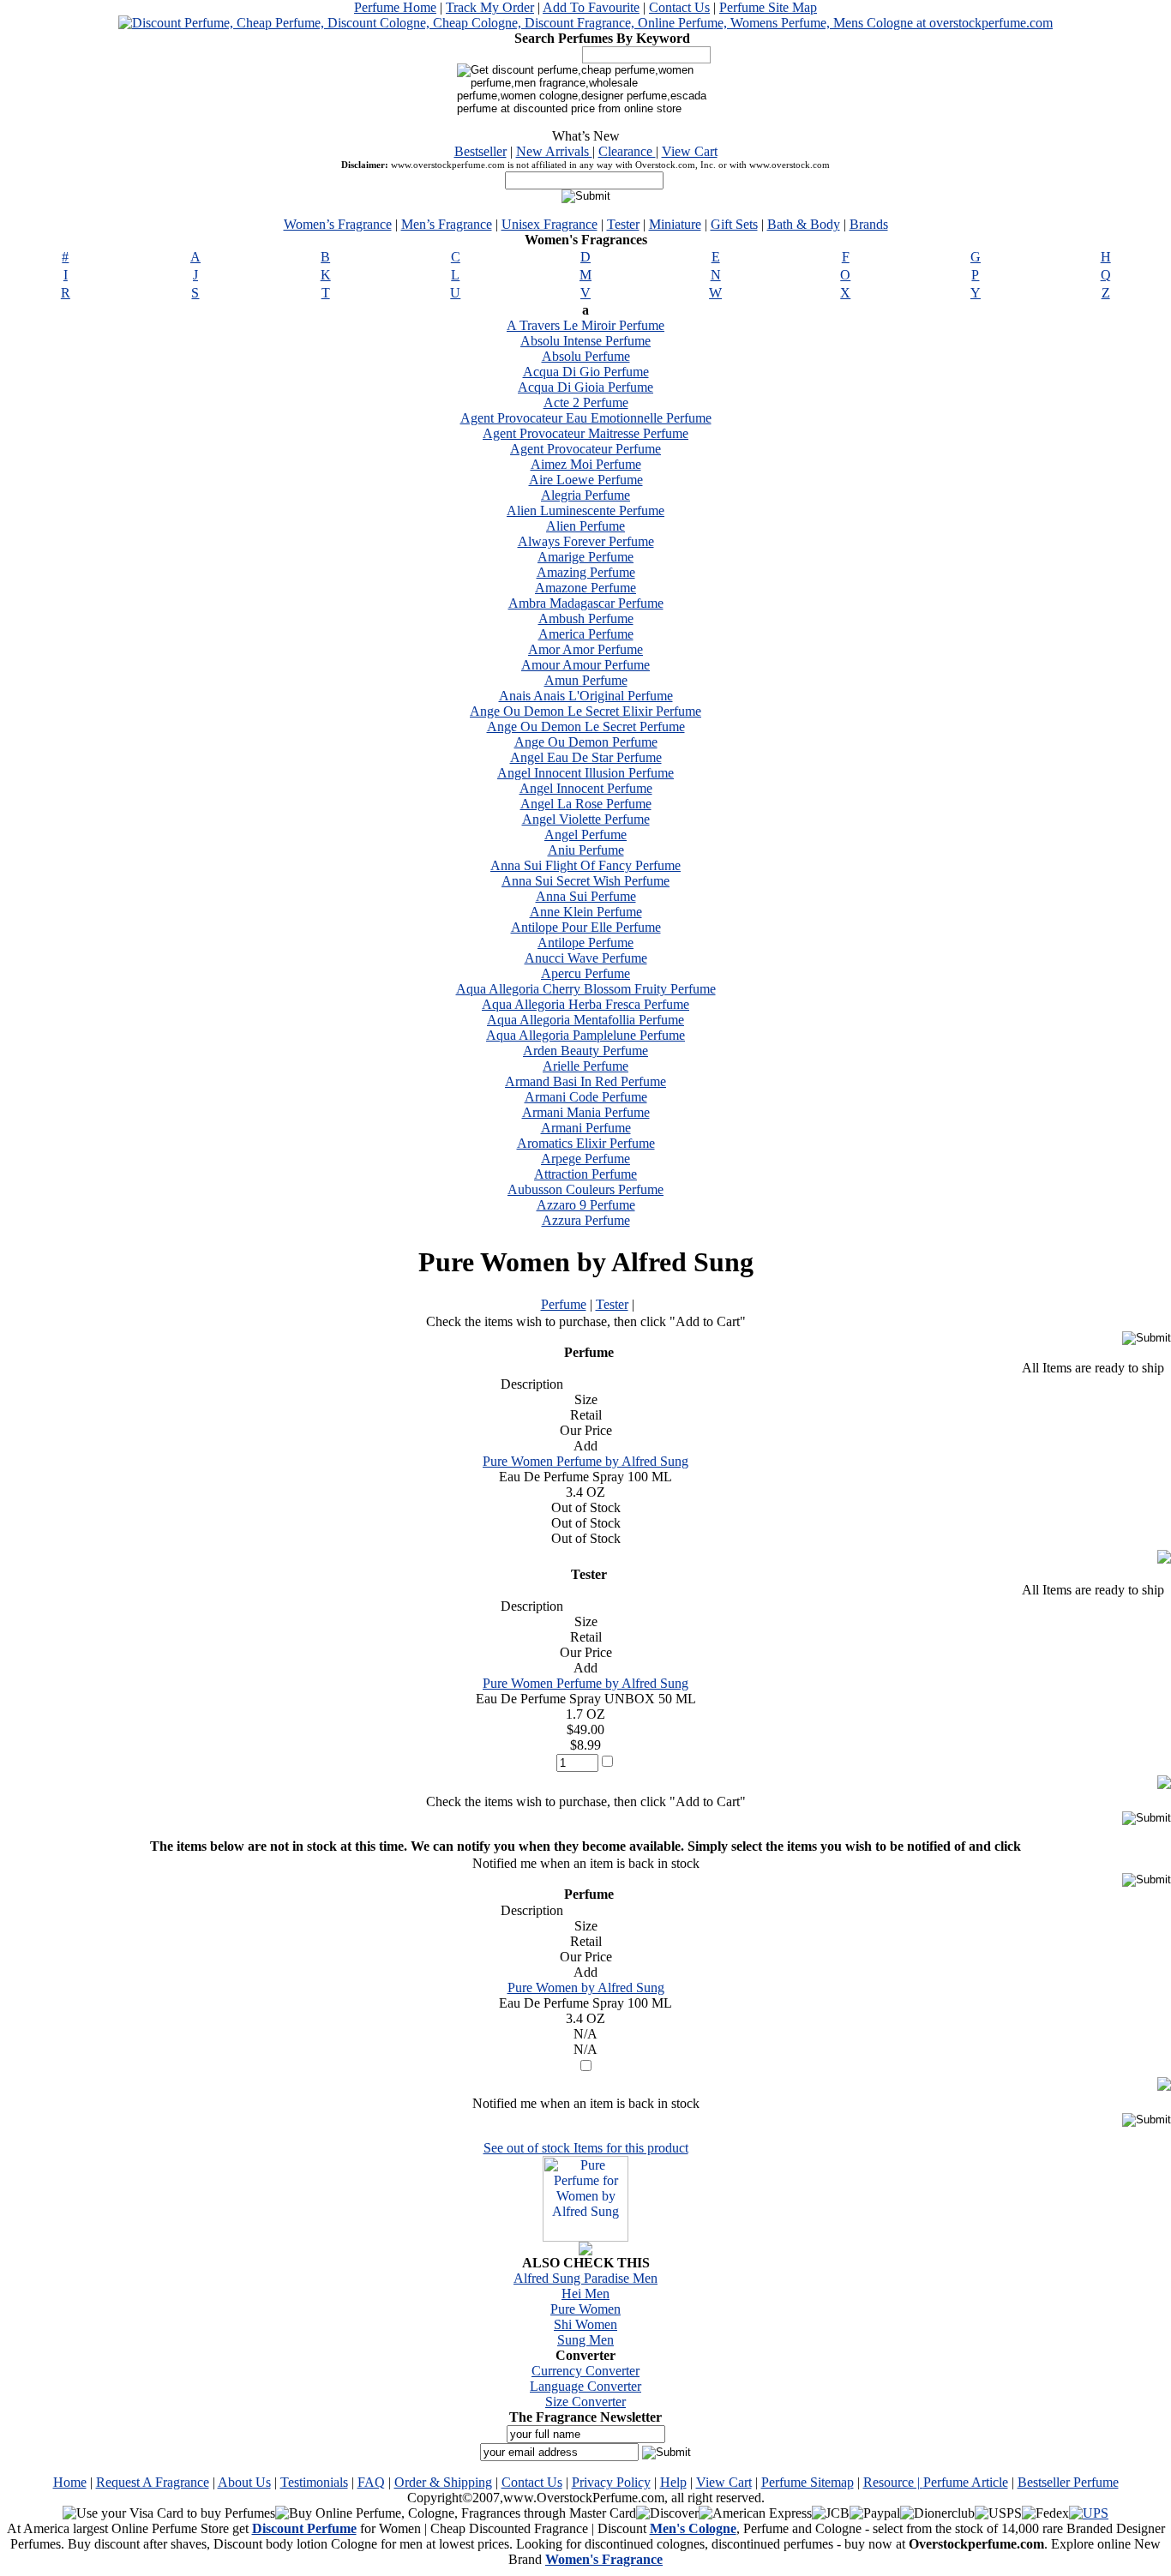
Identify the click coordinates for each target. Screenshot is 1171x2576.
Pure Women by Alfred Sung (586, 1988)
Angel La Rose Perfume (586, 804)
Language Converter (585, 2386)
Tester (623, 224)
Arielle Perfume (585, 1066)
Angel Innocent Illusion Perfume (585, 773)
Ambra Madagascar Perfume (586, 603)
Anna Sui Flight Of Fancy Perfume (585, 865)
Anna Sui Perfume (586, 896)
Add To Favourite (591, 7)
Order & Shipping (443, 2482)
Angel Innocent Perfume (586, 788)
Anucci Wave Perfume (586, 958)
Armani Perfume (586, 1128)
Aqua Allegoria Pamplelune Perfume (585, 1035)
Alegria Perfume (585, 495)
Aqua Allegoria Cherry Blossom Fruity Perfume (586, 989)
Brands (869, 224)
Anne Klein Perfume (586, 912)
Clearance (627, 151)
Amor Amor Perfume (585, 649)
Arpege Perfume (585, 1159)
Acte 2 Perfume (586, 402)
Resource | (893, 2482)
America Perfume (586, 634)
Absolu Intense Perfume (585, 341)
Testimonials (314, 2482)
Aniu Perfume (586, 850)
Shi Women (585, 2324)
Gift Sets (734, 224)
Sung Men (585, 2340)
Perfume (564, 1304)
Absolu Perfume (586, 356)
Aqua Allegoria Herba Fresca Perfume (585, 1004)
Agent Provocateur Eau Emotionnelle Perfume (586, 418)
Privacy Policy (611, 2482)
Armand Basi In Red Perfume (585, 1081)
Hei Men (585, 2294)
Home (70, 2482)
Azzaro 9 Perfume (586, 1205)
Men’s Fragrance (447, 224)
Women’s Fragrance (338, 224)
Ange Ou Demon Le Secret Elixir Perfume (585, 711)
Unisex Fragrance (549, 224)
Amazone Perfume (585, 588)
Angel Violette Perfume (586, 819)
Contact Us (679, 7)
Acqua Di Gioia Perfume (585, 387)
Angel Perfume (585, 835)
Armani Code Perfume (586, 1097)
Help (673, 2482)
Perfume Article (966, 2482)
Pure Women (585, 2309)
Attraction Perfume (585, 1174)
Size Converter (585, 2402)
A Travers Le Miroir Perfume (585, 325)
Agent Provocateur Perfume (585, 449)
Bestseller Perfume (1068, 2482)
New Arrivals (554, 151)
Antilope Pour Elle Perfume (586, 927)
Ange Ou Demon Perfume (586, 742)
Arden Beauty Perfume (585, 1051)
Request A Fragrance (153, 2482)
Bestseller (480, 151)
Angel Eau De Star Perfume (586, 757)
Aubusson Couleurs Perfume (585, 1189)
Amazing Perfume (586, 572)
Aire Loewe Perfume (586, 480)
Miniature (675, 224)
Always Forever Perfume (586, 541)
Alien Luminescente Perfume (585, 510)
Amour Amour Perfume (585, 665)
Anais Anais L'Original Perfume (586, 696)
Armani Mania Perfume (586, 1112)
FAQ (371, 2482)
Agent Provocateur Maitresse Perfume (585, 433)
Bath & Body (804, 224)
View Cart (690, 151)
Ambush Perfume (586, 618)
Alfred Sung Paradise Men (585, 2278)
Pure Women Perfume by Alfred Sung (585, 1461)
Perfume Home (395, 7)
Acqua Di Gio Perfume (586, 372)
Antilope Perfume (585, 943)
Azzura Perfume (586, 1220)
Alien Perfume (585, 526)
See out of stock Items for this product (586, 2148)
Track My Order (490, 7)
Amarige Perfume (585, 557)
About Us (244, 2482)
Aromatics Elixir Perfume (586, 1143)
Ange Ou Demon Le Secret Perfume (586, 727)
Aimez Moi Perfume (586, 464)
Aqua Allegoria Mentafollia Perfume (585, 1020)
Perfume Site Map (768, 7)
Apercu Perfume (585, 973)
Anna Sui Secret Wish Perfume (585, 881)
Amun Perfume (586, 680)
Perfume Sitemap (808, 2482)
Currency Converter (585, 2371)
